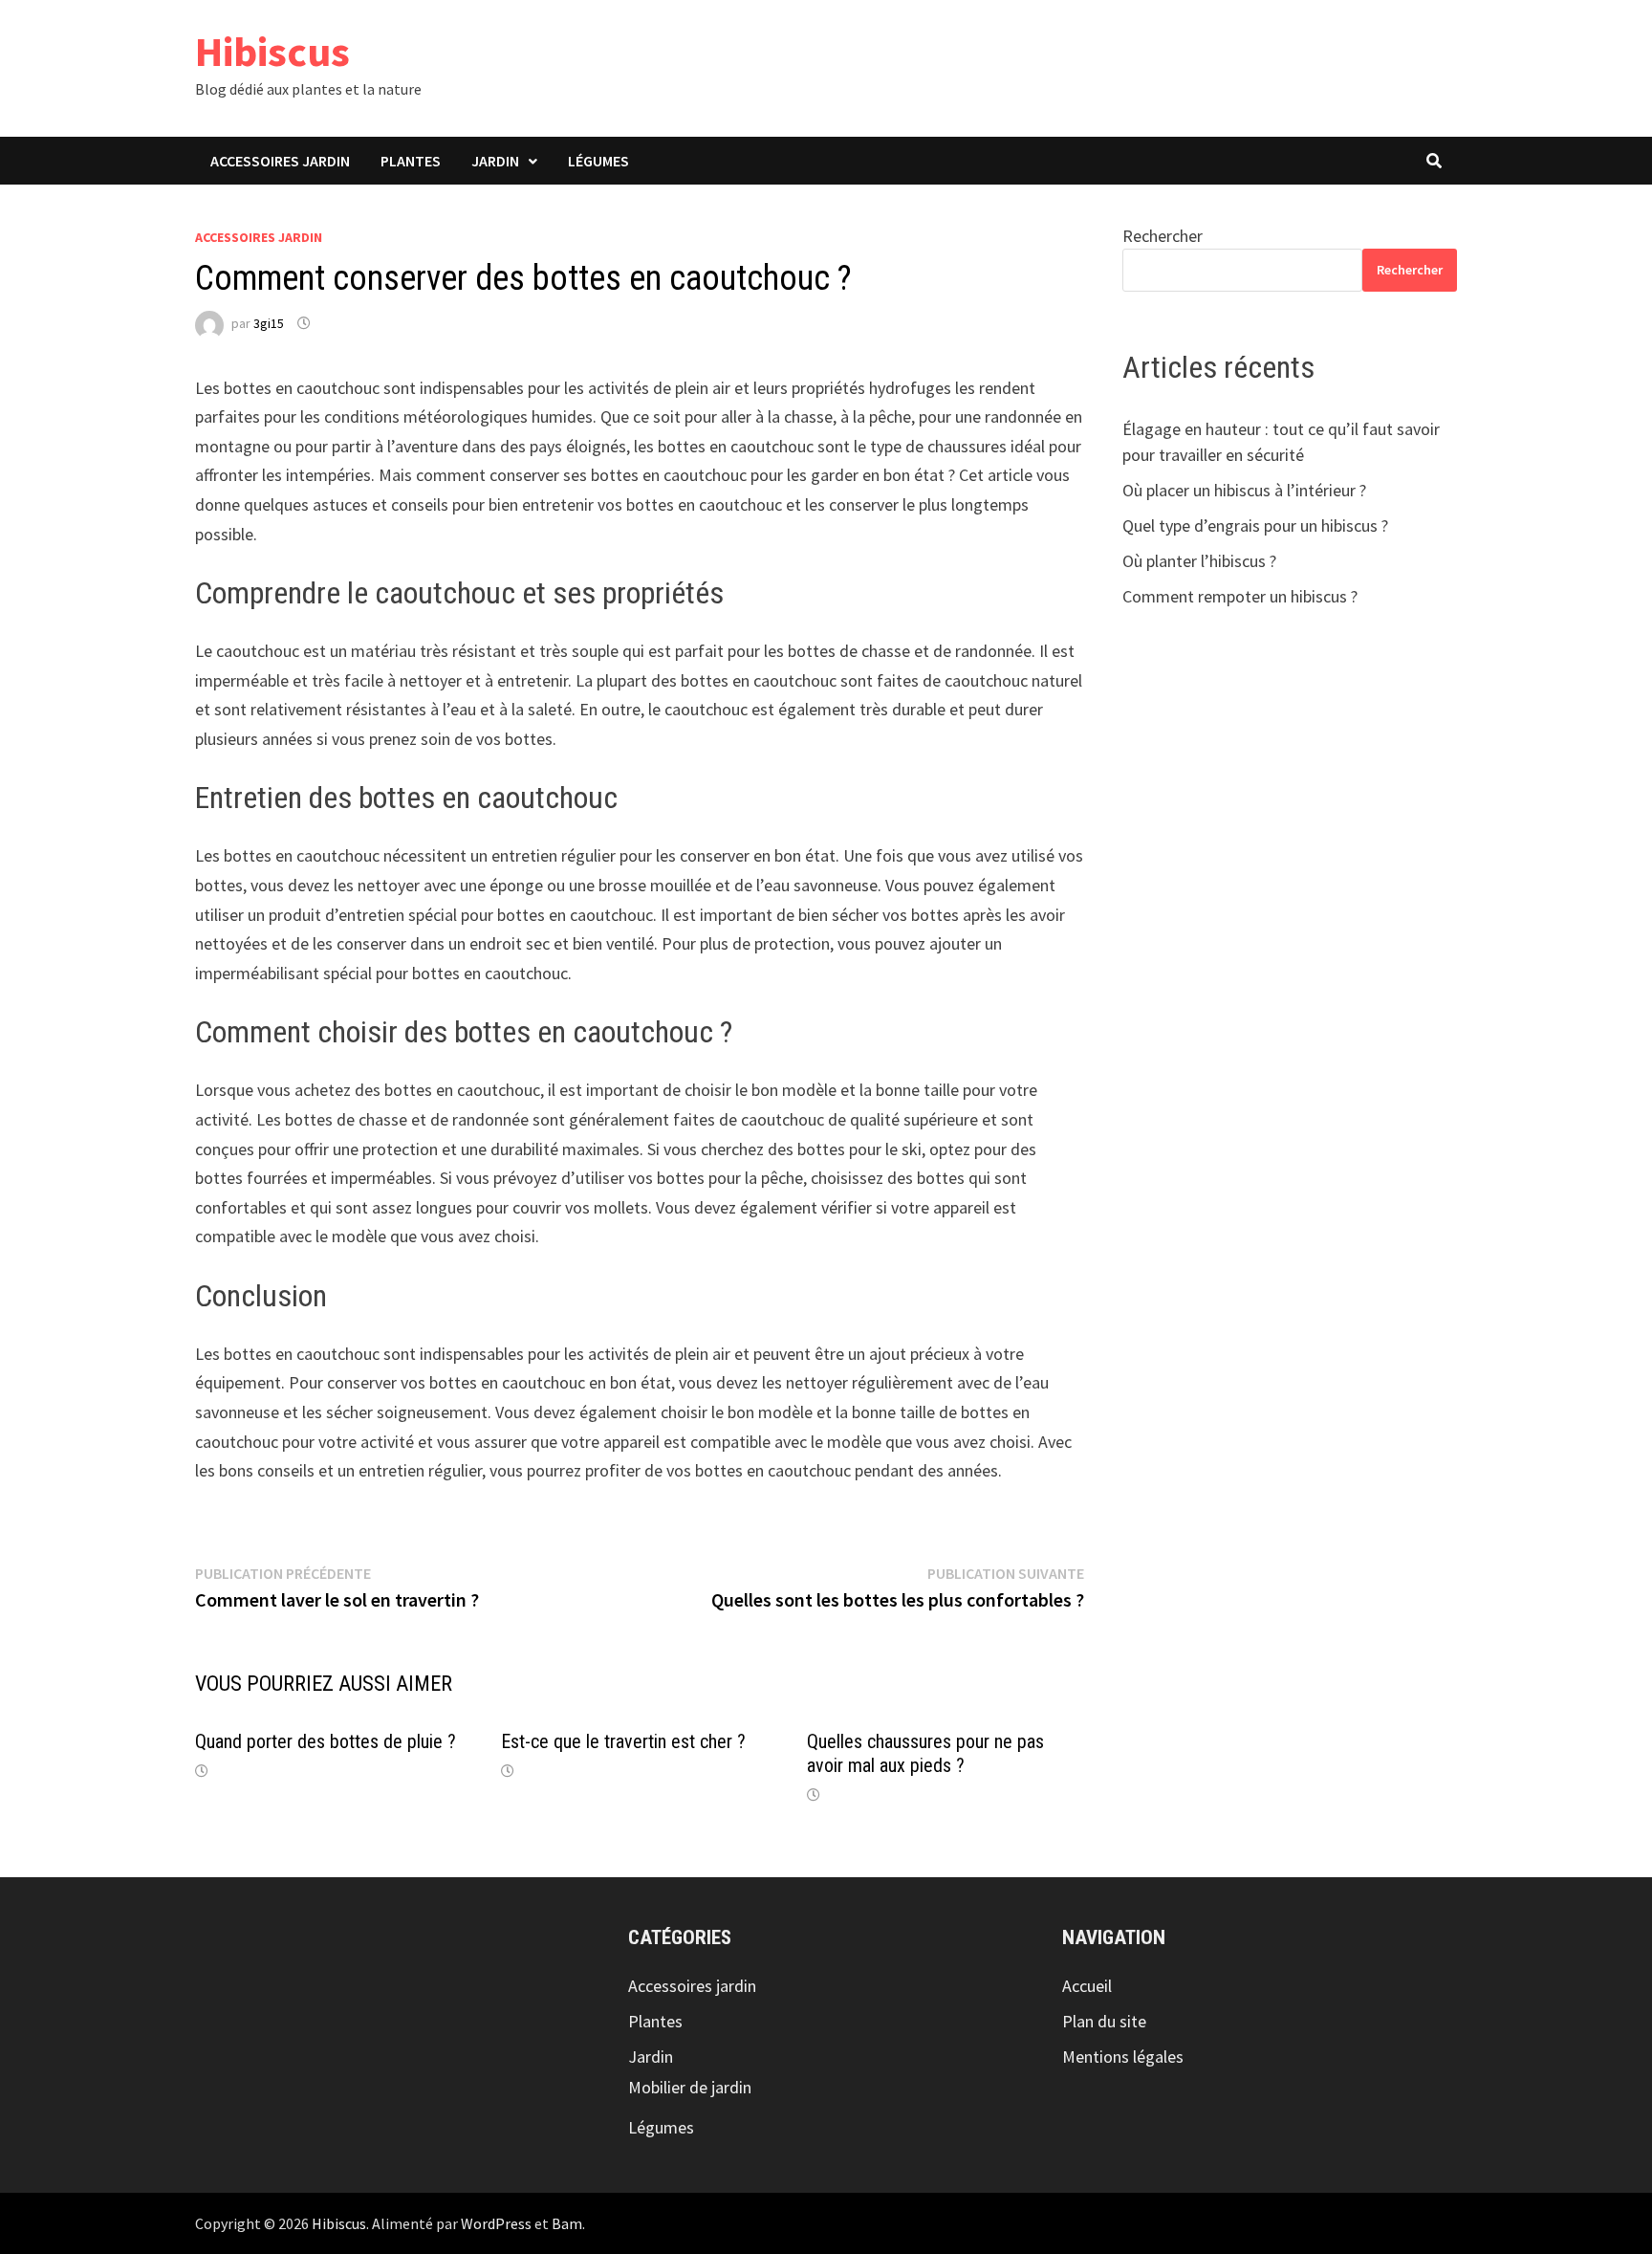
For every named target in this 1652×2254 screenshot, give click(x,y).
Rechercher (1163, 236)
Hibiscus (272, 51)
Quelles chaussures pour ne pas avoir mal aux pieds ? (925, 1753)
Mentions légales (1123, 2057)
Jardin (495, 161)
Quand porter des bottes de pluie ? (326, 1741)
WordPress (496, 2223)
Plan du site (1104, 2021)
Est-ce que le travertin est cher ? (623, 1741)
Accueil (1087, 1986)
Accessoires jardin (280, 161)
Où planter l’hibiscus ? (1199, 561)
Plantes (411, 161)
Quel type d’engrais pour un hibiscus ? (1255, 525)
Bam (567, 2223)
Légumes (598, 161)
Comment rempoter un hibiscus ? (1240, 596)
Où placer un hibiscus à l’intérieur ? (1244, 490)
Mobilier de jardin (690, 2087)
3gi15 (269, 323)
